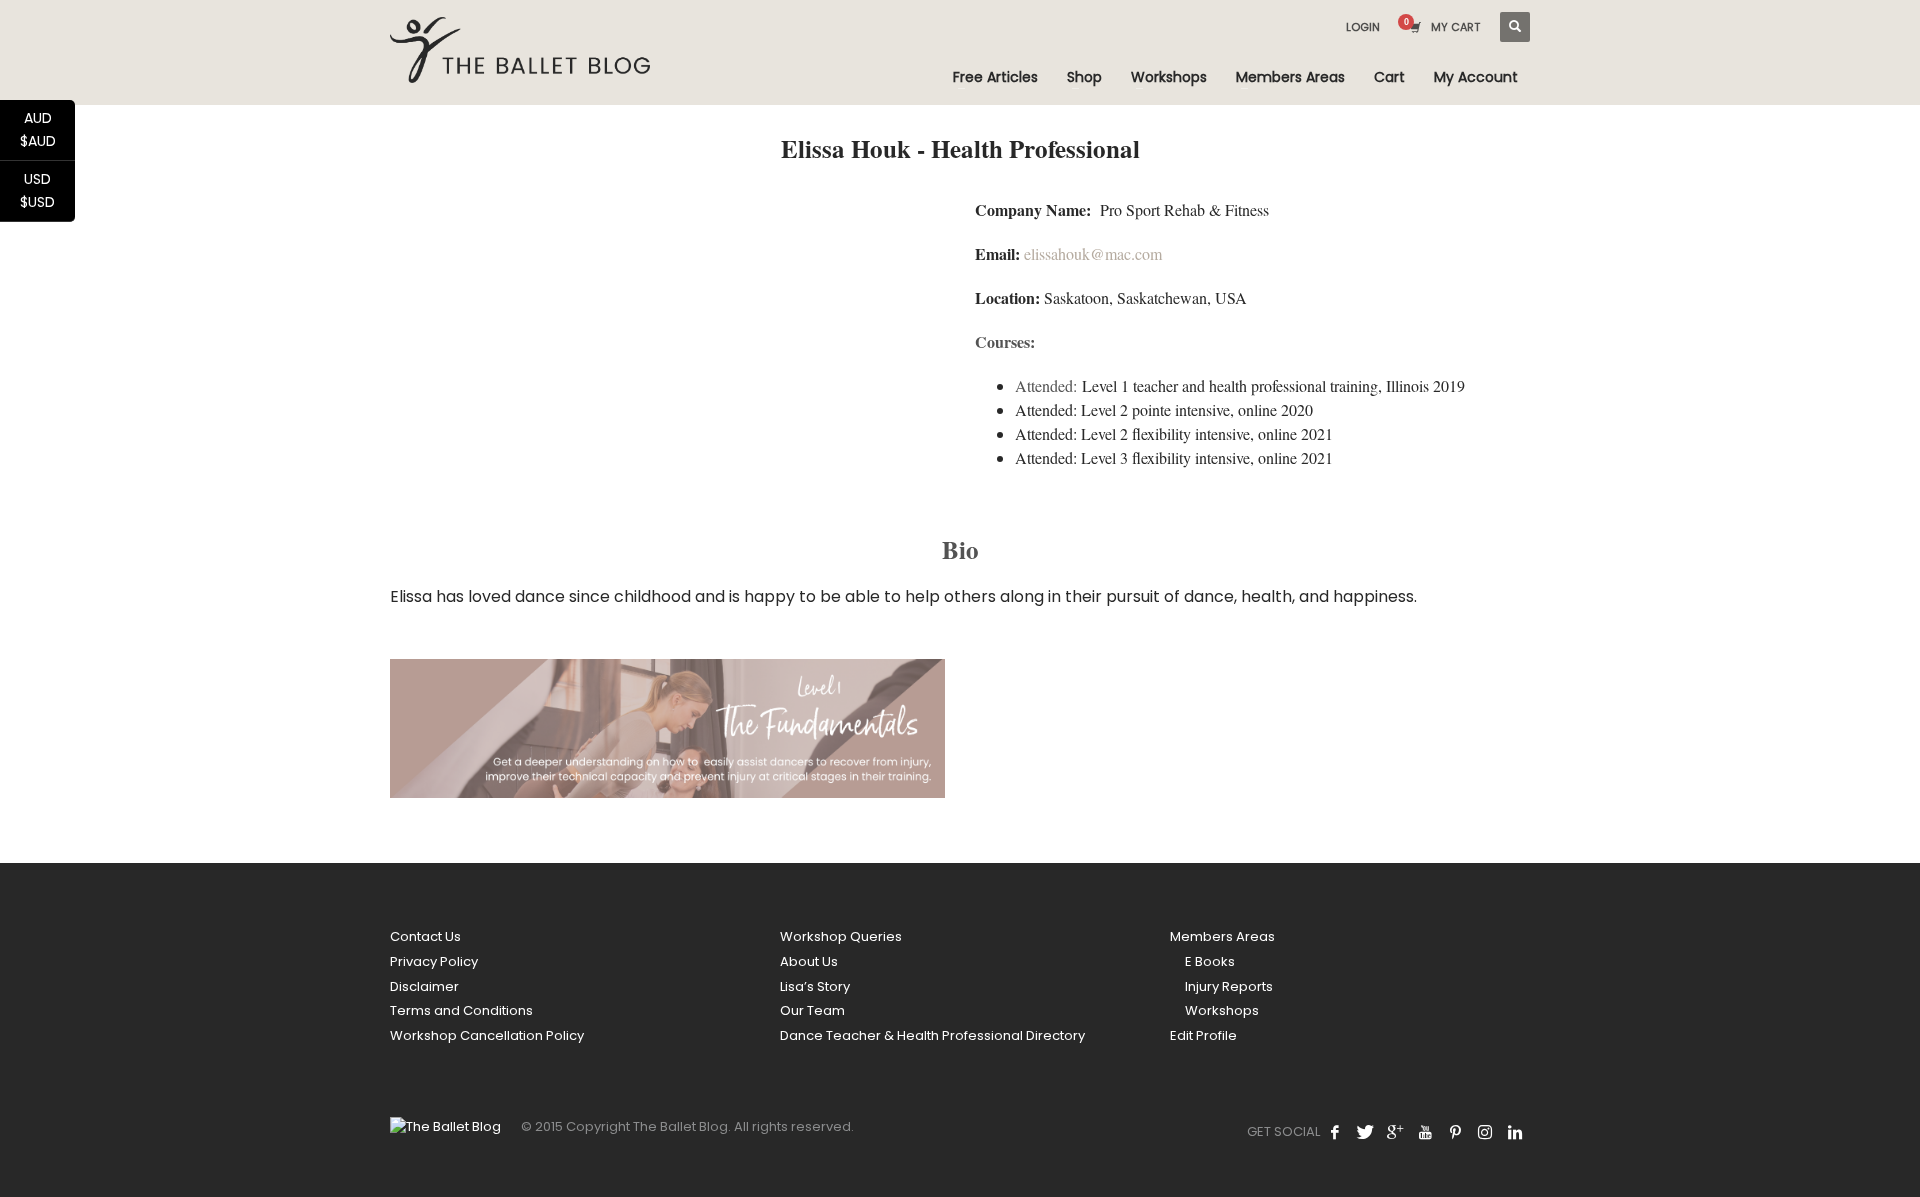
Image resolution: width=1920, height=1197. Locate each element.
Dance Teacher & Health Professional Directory (932, 1035)
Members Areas (1222, 936)
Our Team (812, 1010)
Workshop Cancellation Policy (487, 1035)
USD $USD (47, 190)
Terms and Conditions (461, 1010)
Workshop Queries (841, 936)
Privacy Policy (434, 961)
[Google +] (1395, 1132)
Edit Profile (1203, 1035)
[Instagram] (1485, 1132)
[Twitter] (1365, 1132)
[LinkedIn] (1515, 1132)
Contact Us (425, 936)
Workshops (1222, 1010)
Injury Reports (1229, 986)
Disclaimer (424, 986)
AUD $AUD (47, 129)
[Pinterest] (1455, 1132)
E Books (1210, 961)
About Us (809, 961)
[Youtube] (1425, 1132)
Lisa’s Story (815, 986)
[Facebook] (1335, 1132)
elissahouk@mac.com (1095, 253)
